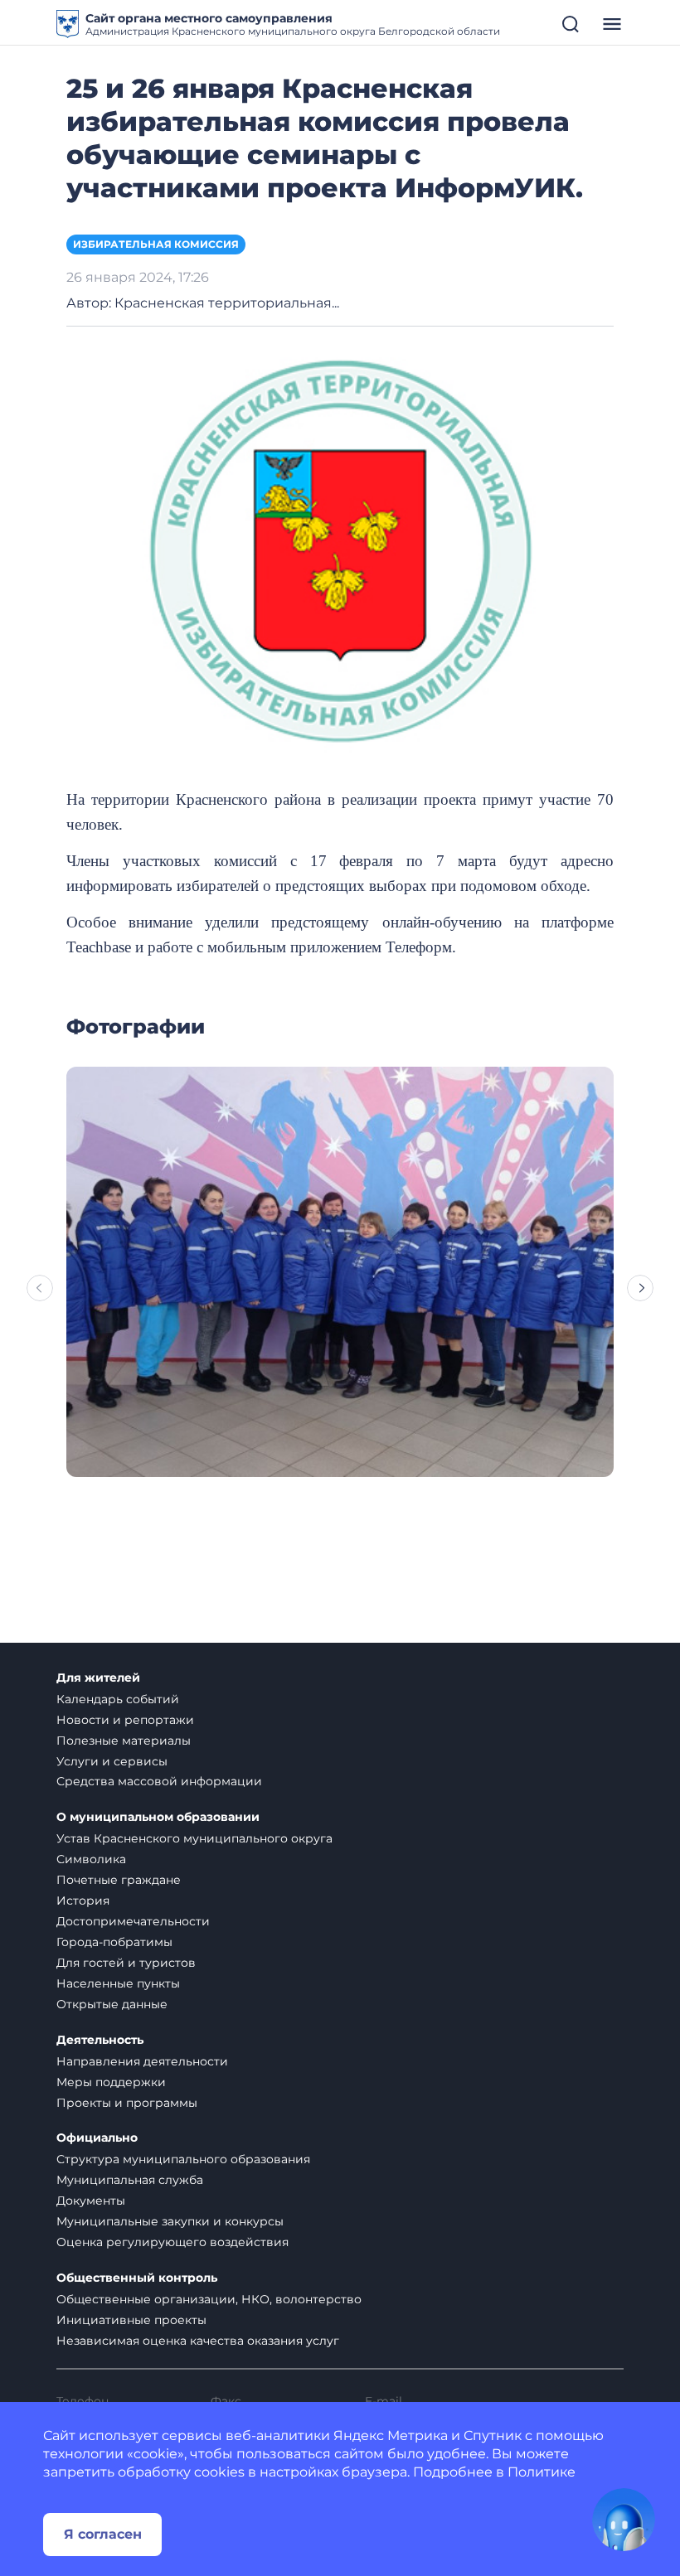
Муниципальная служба (130, 2180)
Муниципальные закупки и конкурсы (170, 2221)
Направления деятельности (142, 2061)
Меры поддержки (111, 2082)
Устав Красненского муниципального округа (194, 1838)
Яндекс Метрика (391, 2436)
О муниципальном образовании (158, 1817)
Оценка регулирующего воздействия (172, 2242)
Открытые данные (112, 2004)
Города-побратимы (114, 1942)
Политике (542, 2472)
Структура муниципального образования (183, 2159)
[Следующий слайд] (640, 1288)
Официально (97, 2138)
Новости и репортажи (125, 1720)
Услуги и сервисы (112, 1761)
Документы (91, 2201)
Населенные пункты (118, 1983)
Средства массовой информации (159, 1781)
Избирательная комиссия (156, 244)
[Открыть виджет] (624, 2520)
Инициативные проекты (131, 2320)
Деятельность (100, 2040)
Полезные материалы (124, 1741)
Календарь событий (118, 1699)
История (83, 1901)
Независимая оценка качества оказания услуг (198, 2341)
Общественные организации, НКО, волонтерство (209, 2299)
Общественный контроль (137, 2278)
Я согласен (103, 2534)
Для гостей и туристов (126, 1963)
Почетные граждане (119, 1880)
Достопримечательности (133, 1921)
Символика (91, 1859)
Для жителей (98, 1678)
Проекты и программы (127, 2103)
